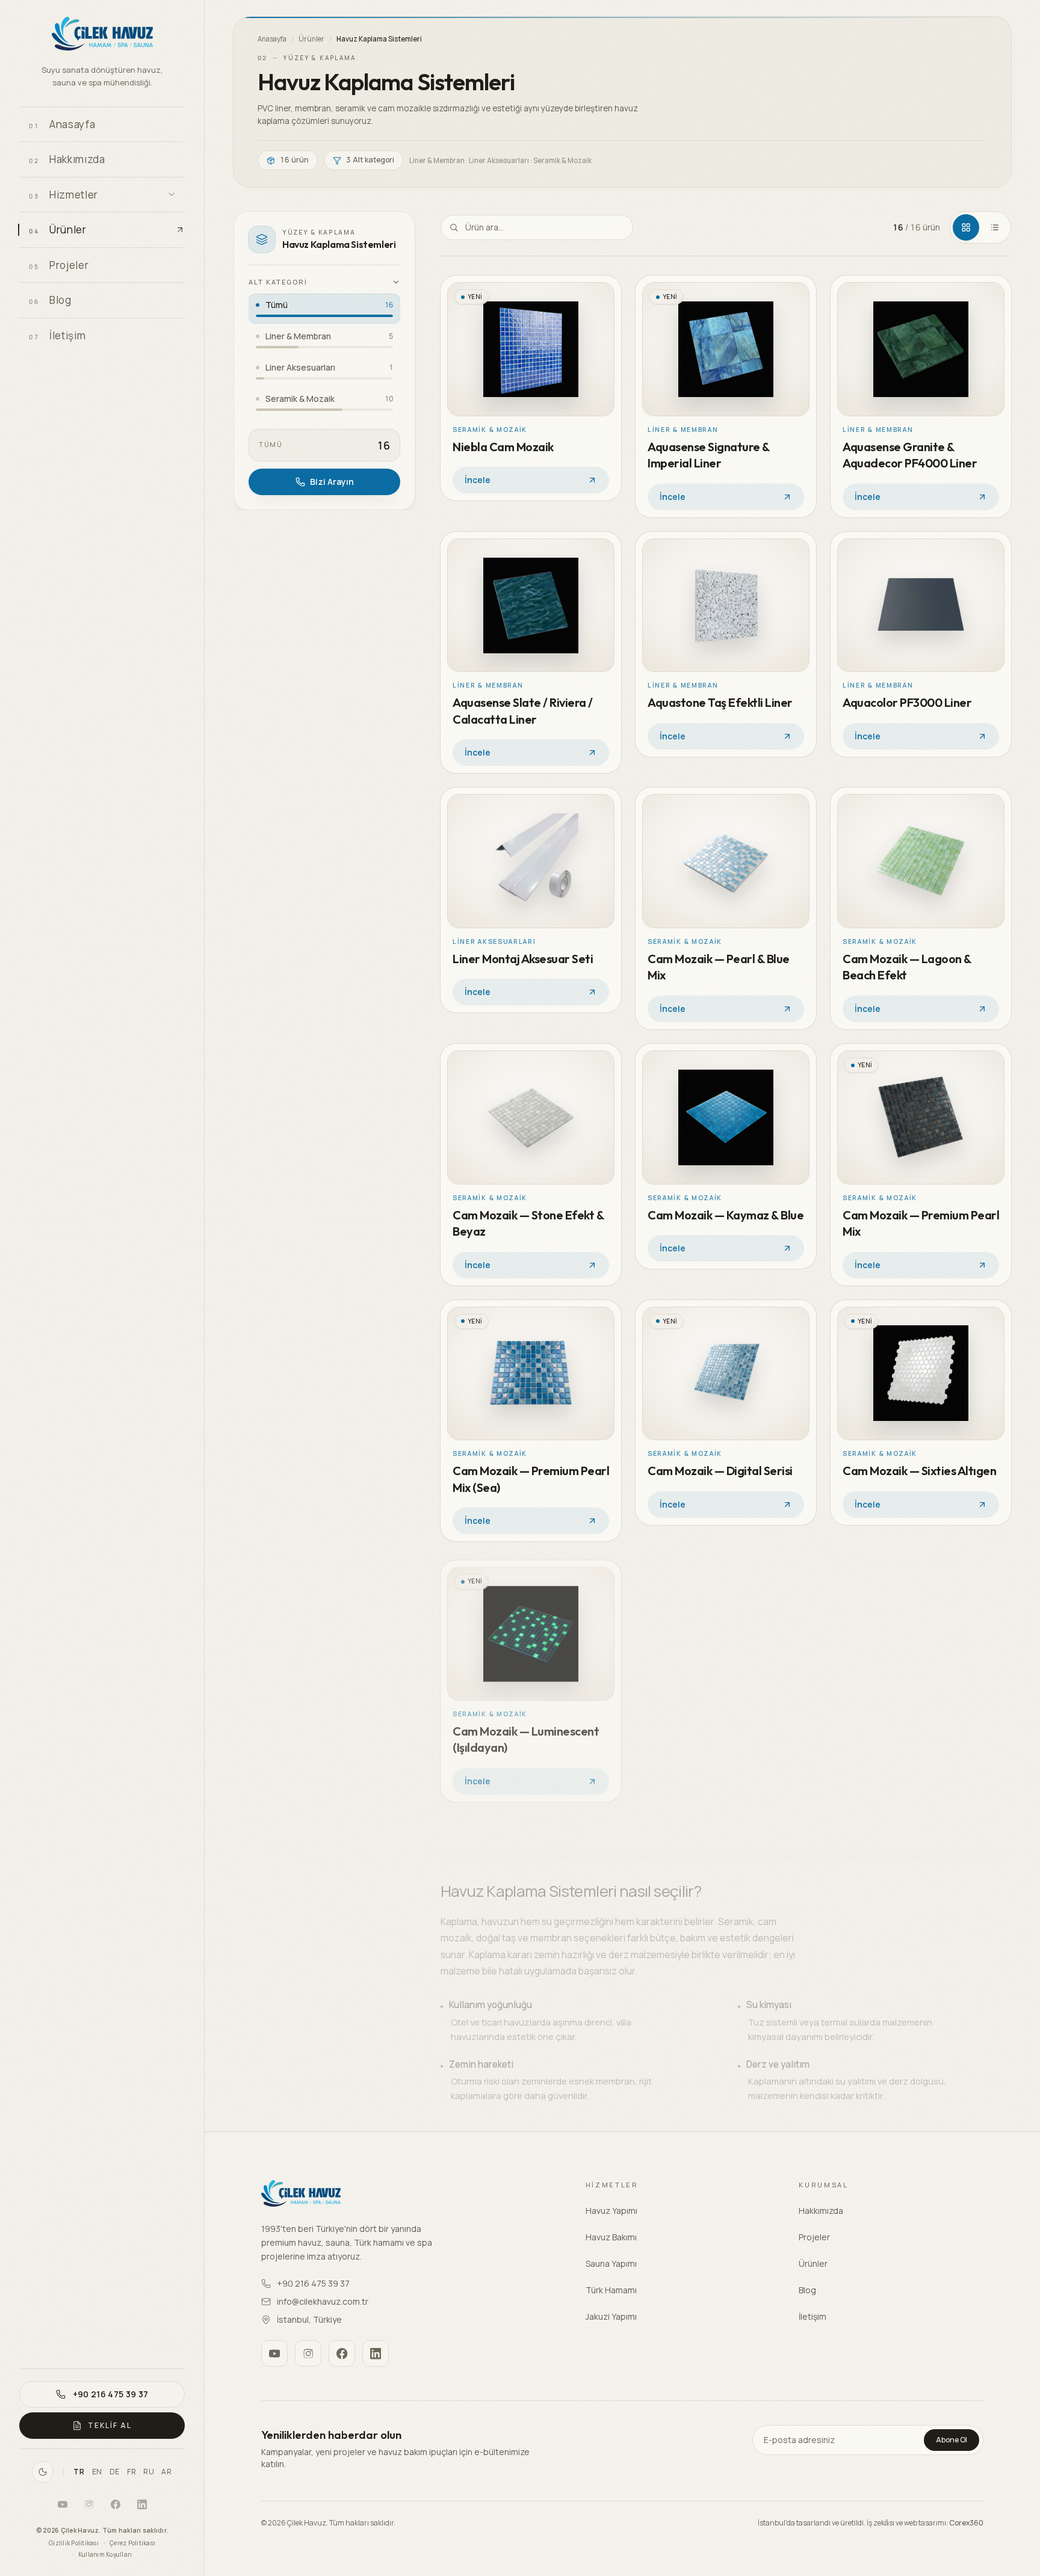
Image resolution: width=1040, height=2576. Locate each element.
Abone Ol (952, 2440)
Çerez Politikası (132, 2543)
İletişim (812, 2316)
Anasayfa (272, 39)
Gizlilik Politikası (74, 2543)
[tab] (966, 227)
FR (132, 2472)
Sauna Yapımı (611, 2263)
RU (149, 2472)
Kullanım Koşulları (105, 2554)
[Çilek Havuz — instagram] (89, 2504)
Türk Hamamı (611, 2290)
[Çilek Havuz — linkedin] (142, 2504)
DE (115, 2472)
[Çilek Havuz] (102, 35)
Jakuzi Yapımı (611, 2316)
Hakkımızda (821, 2211)
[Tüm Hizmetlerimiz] (172, 194)
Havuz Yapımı (611, 2211)
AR (166, 2472)
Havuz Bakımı (611, 2237)
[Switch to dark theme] (43, 2472)
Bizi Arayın (332, 482)
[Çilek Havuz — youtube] (63, 2504)
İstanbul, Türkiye (309, 2319)
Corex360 (966, 2523)
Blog (807, 2290)
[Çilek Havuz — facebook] (116, 2504)
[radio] (324, 309)
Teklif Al (110, 2425)
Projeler (814, 2237)
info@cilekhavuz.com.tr (323, 2301)
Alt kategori (278, 282)
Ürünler (311, 39)
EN (97, 2472)
